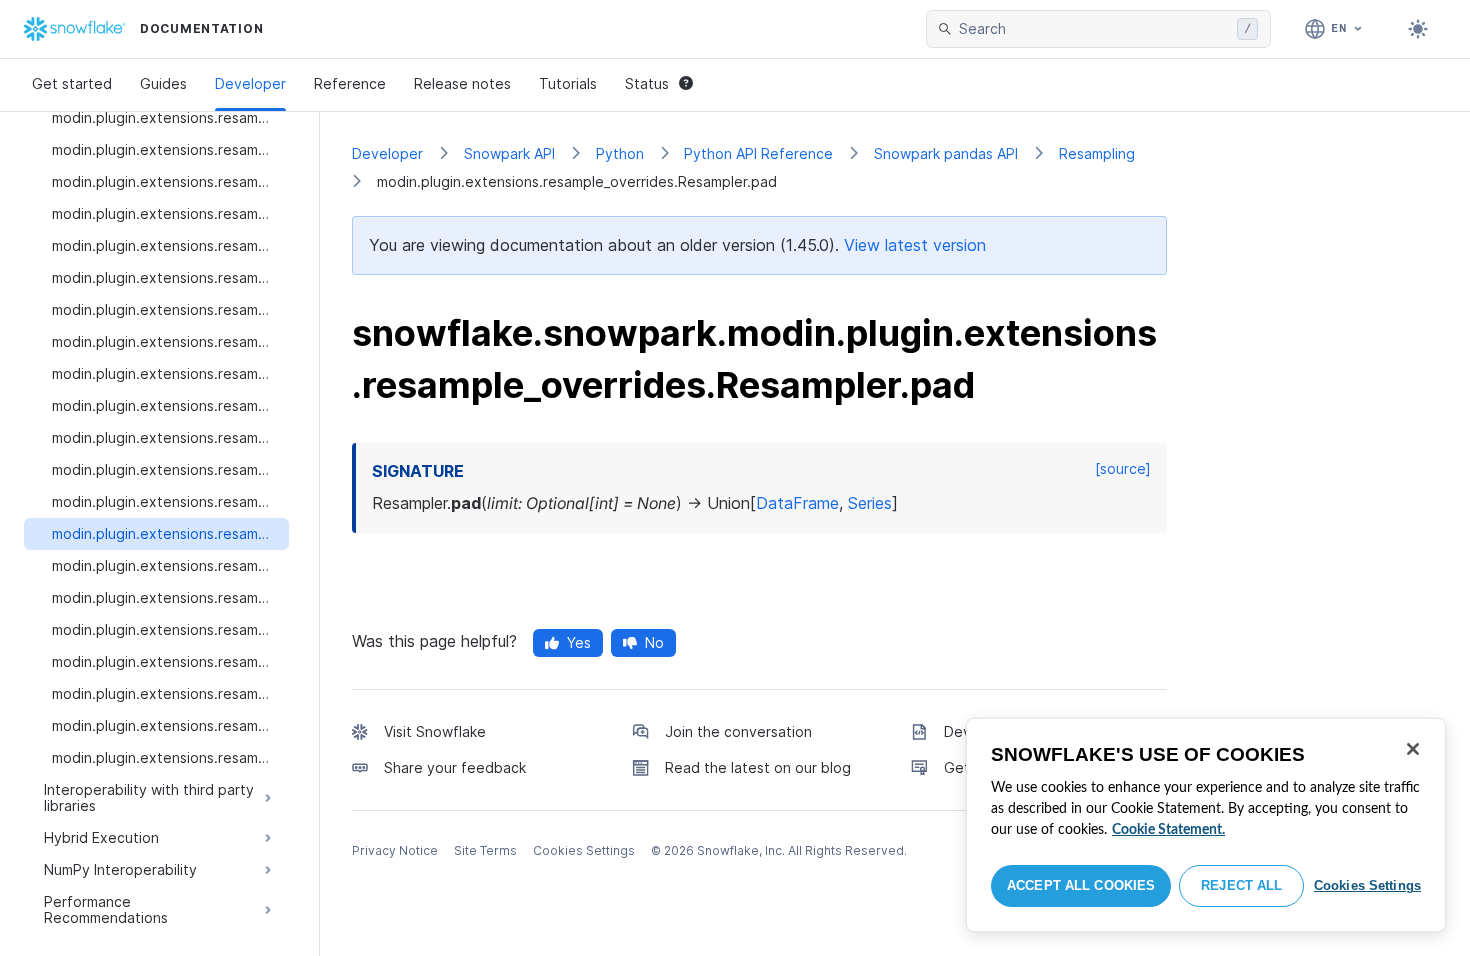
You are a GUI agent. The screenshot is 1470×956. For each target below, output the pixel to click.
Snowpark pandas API (946, 153)
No (654, 642)
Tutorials (568, 83)
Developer (250, 83)
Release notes (462, 83)
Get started (72, 83)
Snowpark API (509, 153)
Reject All (1241, 885)
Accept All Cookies (1081, 885)
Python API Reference (758, 153)
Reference (350, 83)
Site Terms (485, 850)
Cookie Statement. (1168, 830)
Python (620, 153)
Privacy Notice (395, 850)
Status (647, 83)
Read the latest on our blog (758, 767)
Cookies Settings (1367, 885)
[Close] (1413, 749)
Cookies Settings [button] (584, 850)
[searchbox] (1094, 29)
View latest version (915, 245)
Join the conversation (738, 731)
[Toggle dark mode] (1418, 29)
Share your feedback (455, 767)
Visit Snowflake (435, 731)
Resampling (1097, 153)
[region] (1206, 825)
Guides (163, 83)
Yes (579, 642)
